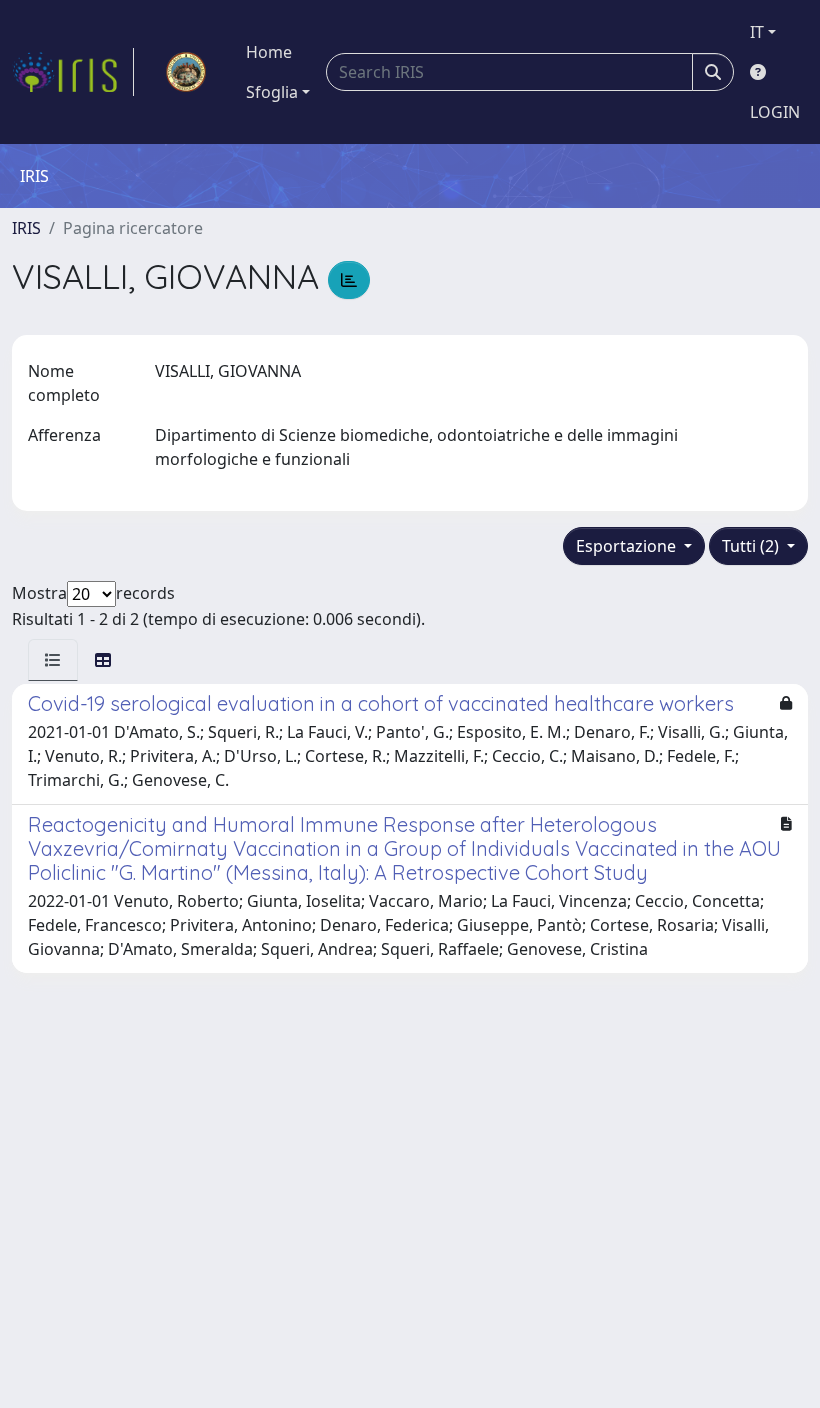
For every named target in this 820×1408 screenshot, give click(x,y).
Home (269, 52)
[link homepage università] (186, 72)
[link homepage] (73, 72)
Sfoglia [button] (272, 92)
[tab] (53, 660)
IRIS (26, 228)
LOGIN (775, 112)
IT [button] (757, 32)
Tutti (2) (752, 546)
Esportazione (628, 546)
